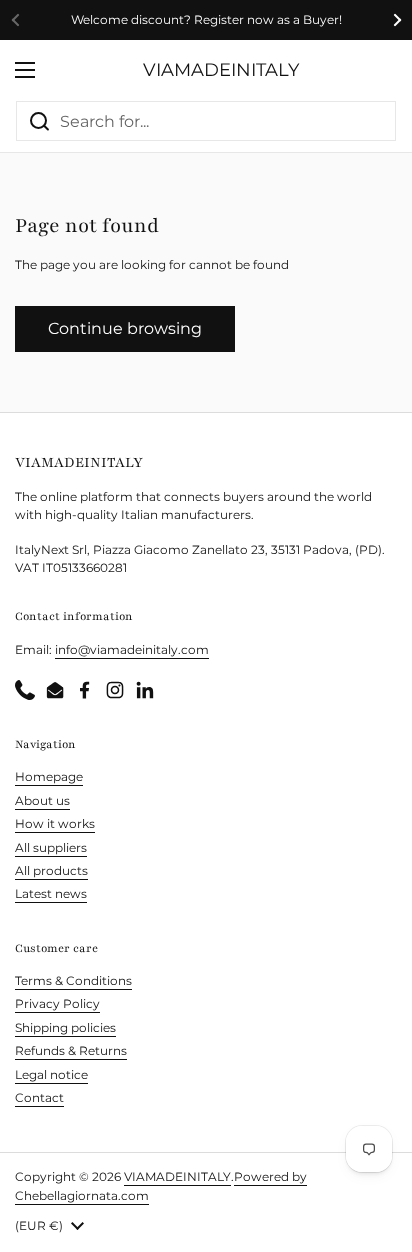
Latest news (51, 893)
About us (42, 800)
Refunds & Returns (71, 1050)
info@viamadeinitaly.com (132, 649)
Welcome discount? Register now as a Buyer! (206, 19)
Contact (39, 1097)
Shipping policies (65, 1027)
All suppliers (51, 847)
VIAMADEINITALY (221, 70)
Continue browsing (125, 328)
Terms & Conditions (73, 980)
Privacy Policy (57, 1003)
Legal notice (51, 1074)
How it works (55, 823)
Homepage (49, 776)
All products (51, 870)
